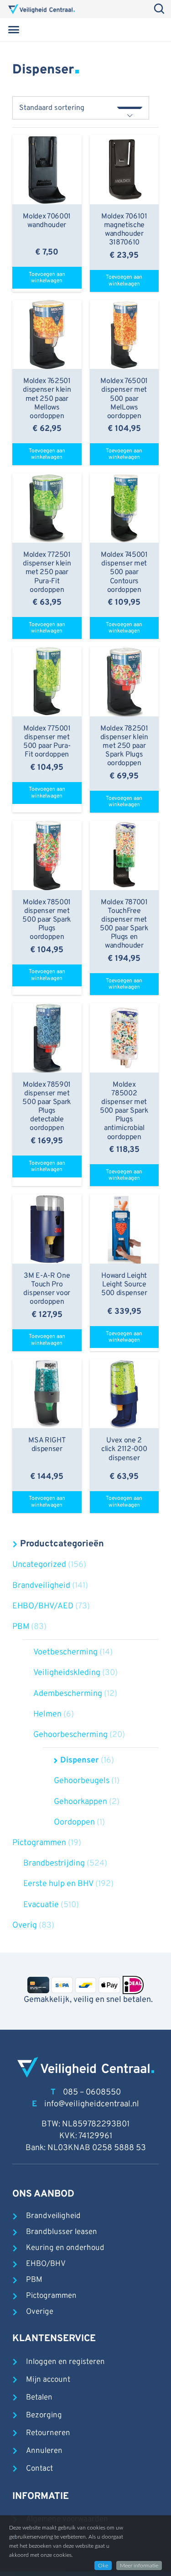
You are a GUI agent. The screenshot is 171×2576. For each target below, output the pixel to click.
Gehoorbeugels (82, 1781)
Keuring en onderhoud (65, 2248)
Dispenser (80, 1760)
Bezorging (44, 2415)
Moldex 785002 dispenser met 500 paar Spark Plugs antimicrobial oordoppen (124, 1111)
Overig (25, 1926)
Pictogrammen (39, 1843)
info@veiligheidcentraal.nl (92, 2104)
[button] (14, 30)
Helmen (47, 1714)
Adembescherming (68, 1694)
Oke (103, 2566)
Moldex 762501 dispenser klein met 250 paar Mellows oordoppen (47, 399)
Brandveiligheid (41, 1586)
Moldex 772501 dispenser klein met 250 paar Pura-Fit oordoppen (47, 573)
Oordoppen (74, 1822)
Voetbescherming (65, 1652)
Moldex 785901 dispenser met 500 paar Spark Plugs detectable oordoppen (47, 1107)
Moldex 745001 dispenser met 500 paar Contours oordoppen (124, 573)
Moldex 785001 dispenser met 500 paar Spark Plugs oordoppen (47, 920)
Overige (40, 2312)
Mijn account (48, 2380)
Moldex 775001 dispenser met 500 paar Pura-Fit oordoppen (47, 742)
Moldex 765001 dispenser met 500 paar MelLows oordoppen (124, 399)
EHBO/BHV (46, 2264)
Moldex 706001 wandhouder (47, 221)
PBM (21, 1627)
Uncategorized (39, 1565)
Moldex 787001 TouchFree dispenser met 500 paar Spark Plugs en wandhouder (124, 924)
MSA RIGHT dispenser (47, 1445)
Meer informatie (139, 2566)
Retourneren (48, 2433)
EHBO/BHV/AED (43, 1606)
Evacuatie (41, 1905)
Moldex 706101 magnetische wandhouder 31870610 (124, 230)
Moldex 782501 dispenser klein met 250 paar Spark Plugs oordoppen (124, 746)
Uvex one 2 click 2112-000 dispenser (124, 1449)
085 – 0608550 (92, 2092)
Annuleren (44, 2451)
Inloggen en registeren (65, 2362)
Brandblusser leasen (62, 2232)
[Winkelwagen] (150, 30)
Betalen (39, 2398)
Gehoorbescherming (70, 1735)
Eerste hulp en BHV (58, 1884)
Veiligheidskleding (67, 1673)
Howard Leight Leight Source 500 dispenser (124, 1285)
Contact (39, 2469)
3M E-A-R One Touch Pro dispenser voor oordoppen (47, 1289)
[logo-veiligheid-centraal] (41, 9)
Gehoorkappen (80, 1802)
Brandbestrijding (54, 1863)
